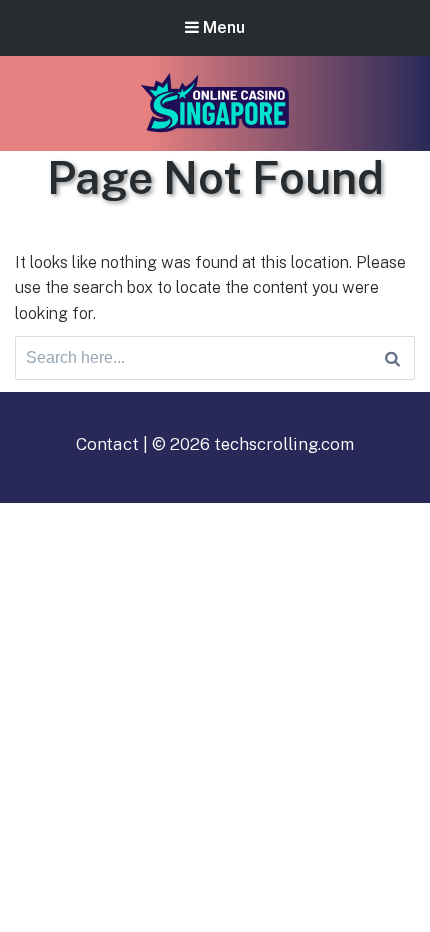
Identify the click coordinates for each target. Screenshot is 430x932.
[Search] (392, 358)
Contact (107, 444)
